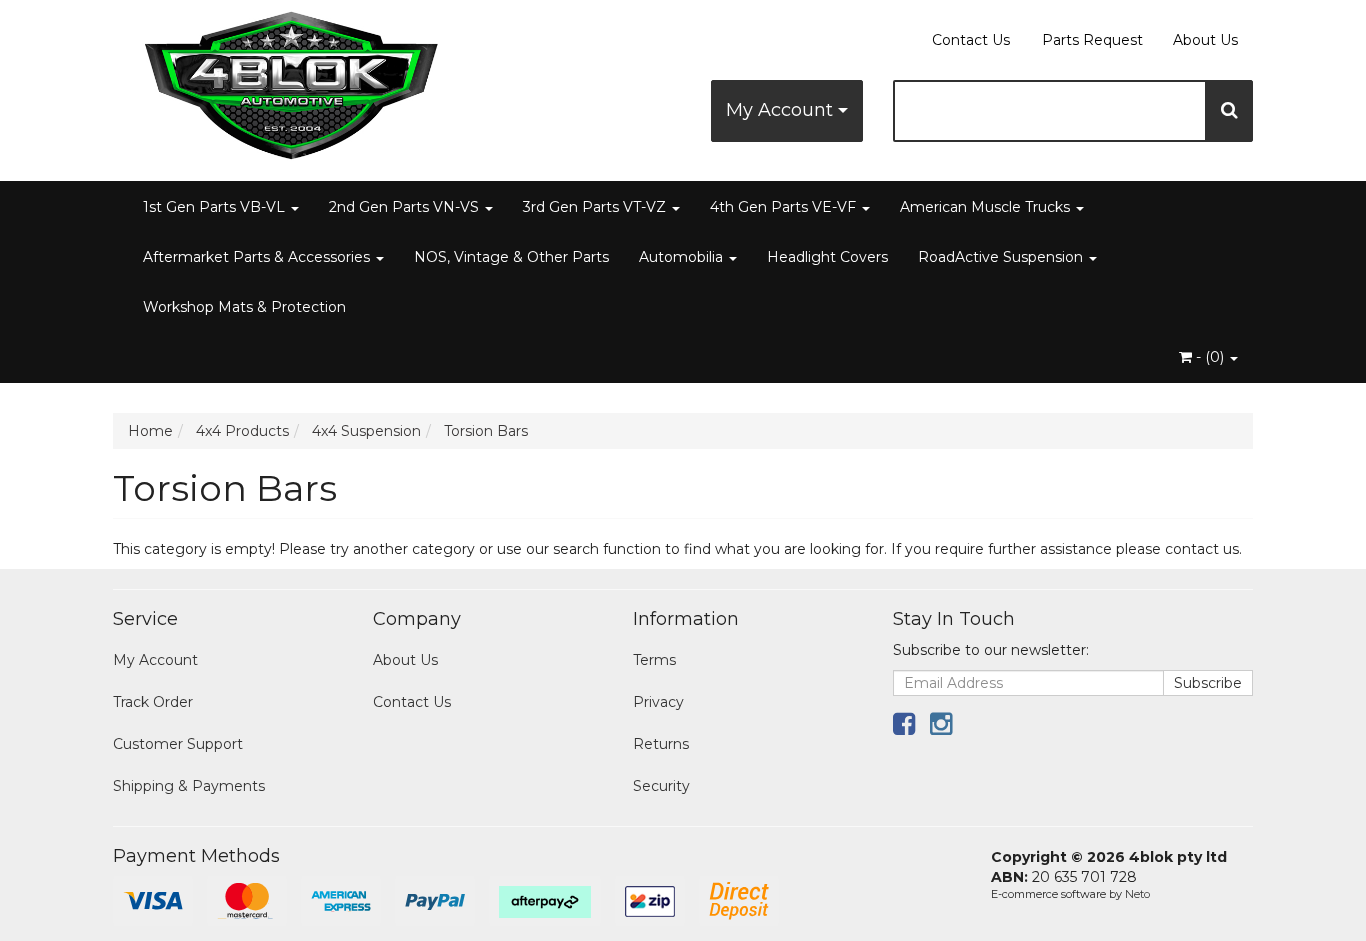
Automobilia (683, 257)
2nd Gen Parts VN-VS (406, 207)
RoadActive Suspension (1002, 257)
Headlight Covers (827, 257)
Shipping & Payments (189, 786)
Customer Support (178, 744)
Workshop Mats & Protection (244, 307)
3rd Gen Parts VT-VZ (596, 207)
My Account (782, 110)
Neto (1137, 894)
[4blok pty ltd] (293, 79)
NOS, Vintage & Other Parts (511, 257)
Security (661, 786)
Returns (661, 744)
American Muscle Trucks (987, 207)
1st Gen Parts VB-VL (216, 207)
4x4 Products (242, 431)
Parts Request (1092, 40)
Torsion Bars (486, 431)
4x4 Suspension (366, 431)
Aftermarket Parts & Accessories (258, 257)
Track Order (153, 702)
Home (150, 431)
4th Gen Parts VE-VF (785, 207)
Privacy (658, 702)
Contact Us (971, 40)
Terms (654, 660)
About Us (1205, 40)
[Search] (1229, 111)
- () (1210, 357)
